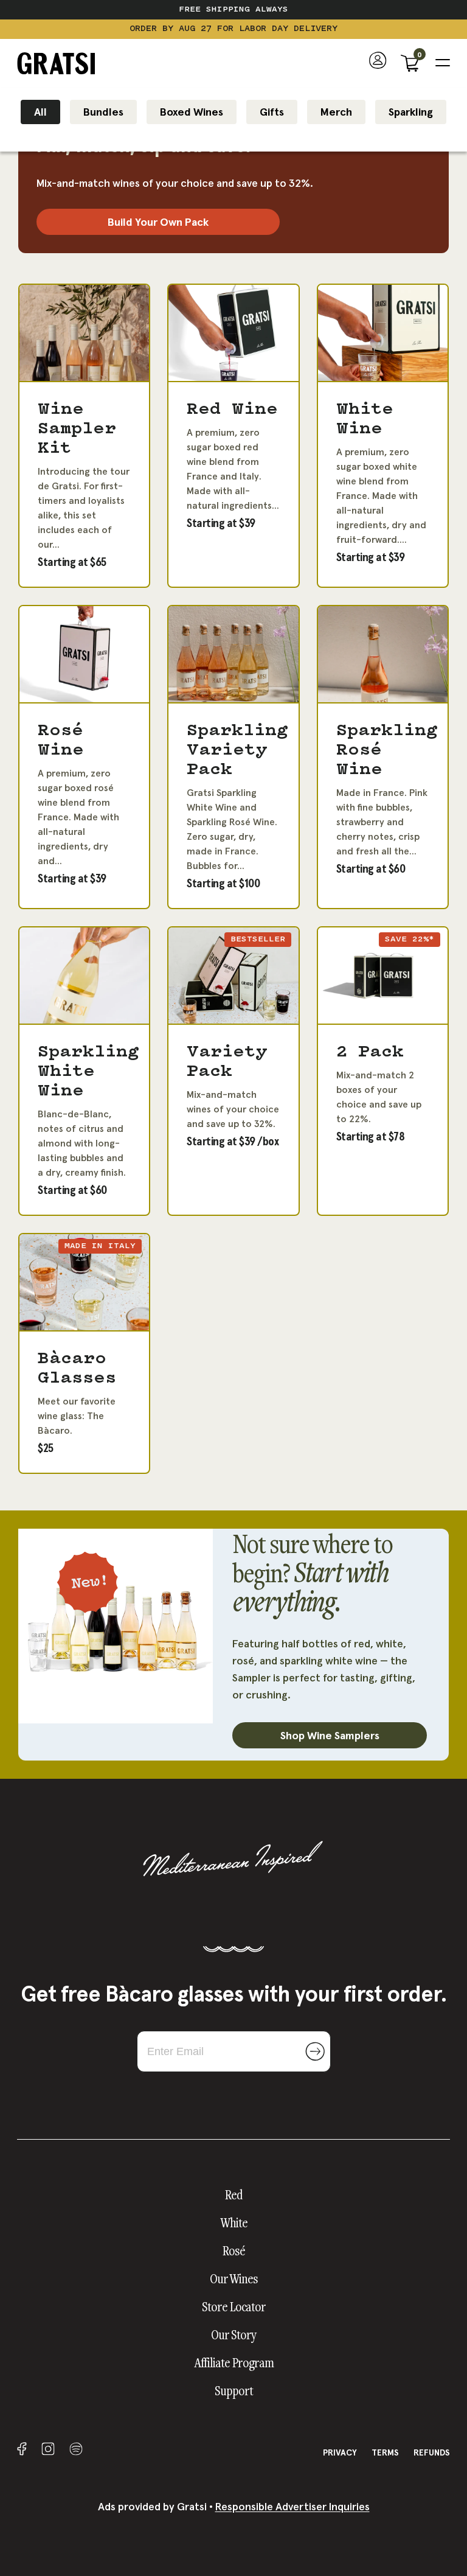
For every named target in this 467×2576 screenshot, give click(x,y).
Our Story (234, 2334)
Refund (432, 2452)
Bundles (103, 112)
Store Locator (234, 2306)
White (234, 2222)
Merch (336, 112)
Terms (385, 2452)
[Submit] (315, 2051)
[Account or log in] (378, 63)
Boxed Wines (192, 112)
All (40, 112)
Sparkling (411, 112)
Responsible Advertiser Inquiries (292, 2506)
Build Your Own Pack (158, 222)
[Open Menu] (443, 63)
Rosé (234, 2250)
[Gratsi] (56, 63)
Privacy (340, 2452)
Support (234, 2390)
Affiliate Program (234, 2362)
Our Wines (234, 2278)
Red (234, 2194)
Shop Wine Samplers (330, 1735)
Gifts (272, 112)
